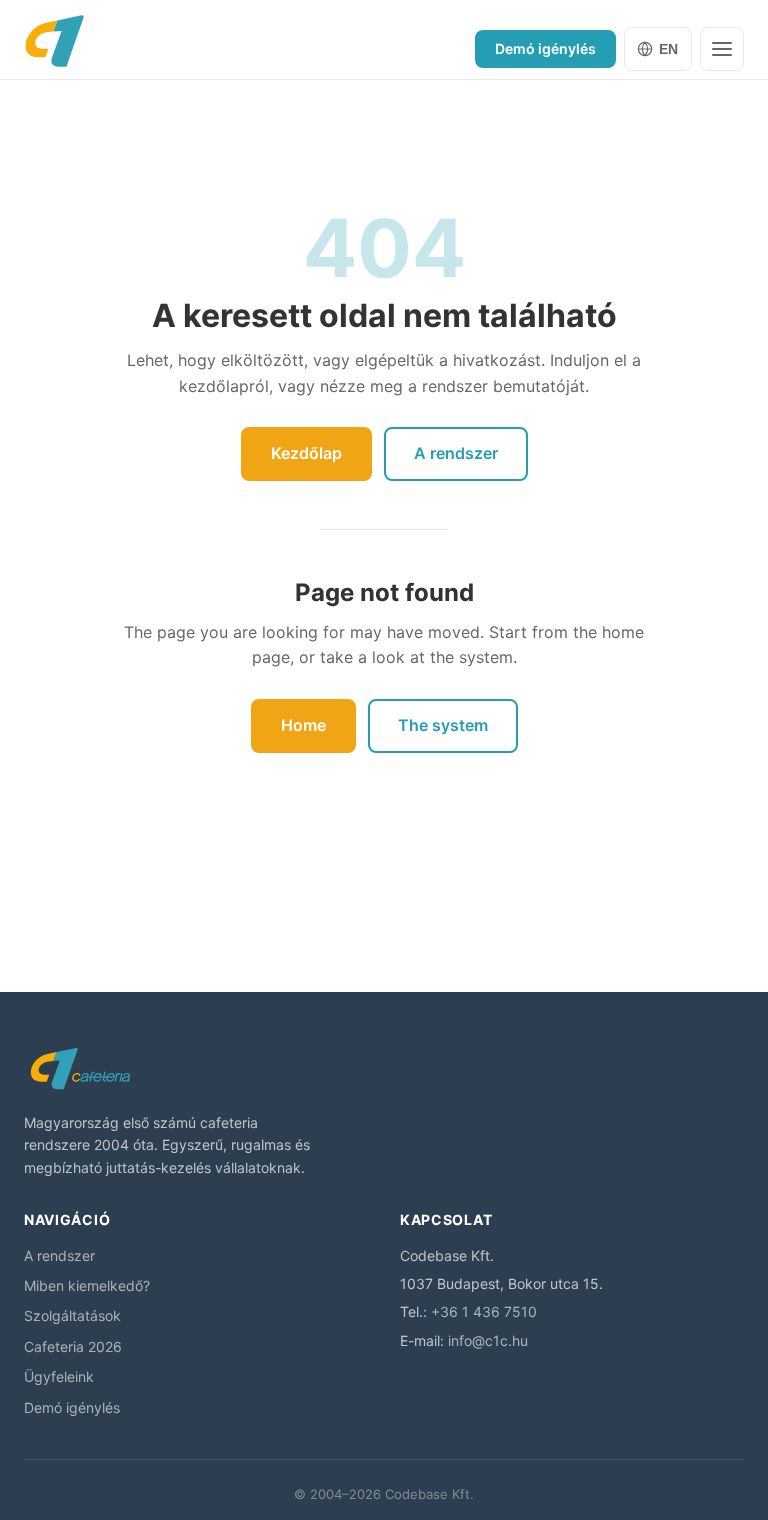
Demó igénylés (545, 48)
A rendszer (456, 453)
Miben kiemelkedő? (87, 1285)
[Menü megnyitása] (722, 49)
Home (303, 725)
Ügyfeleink (59, 1376)
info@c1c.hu (488, 1340)
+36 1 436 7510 (484, 1311)
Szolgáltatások (72, 1315)
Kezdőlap (306, 453)
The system (443, 725)
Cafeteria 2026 (73, 1346)
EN (669, 49)
